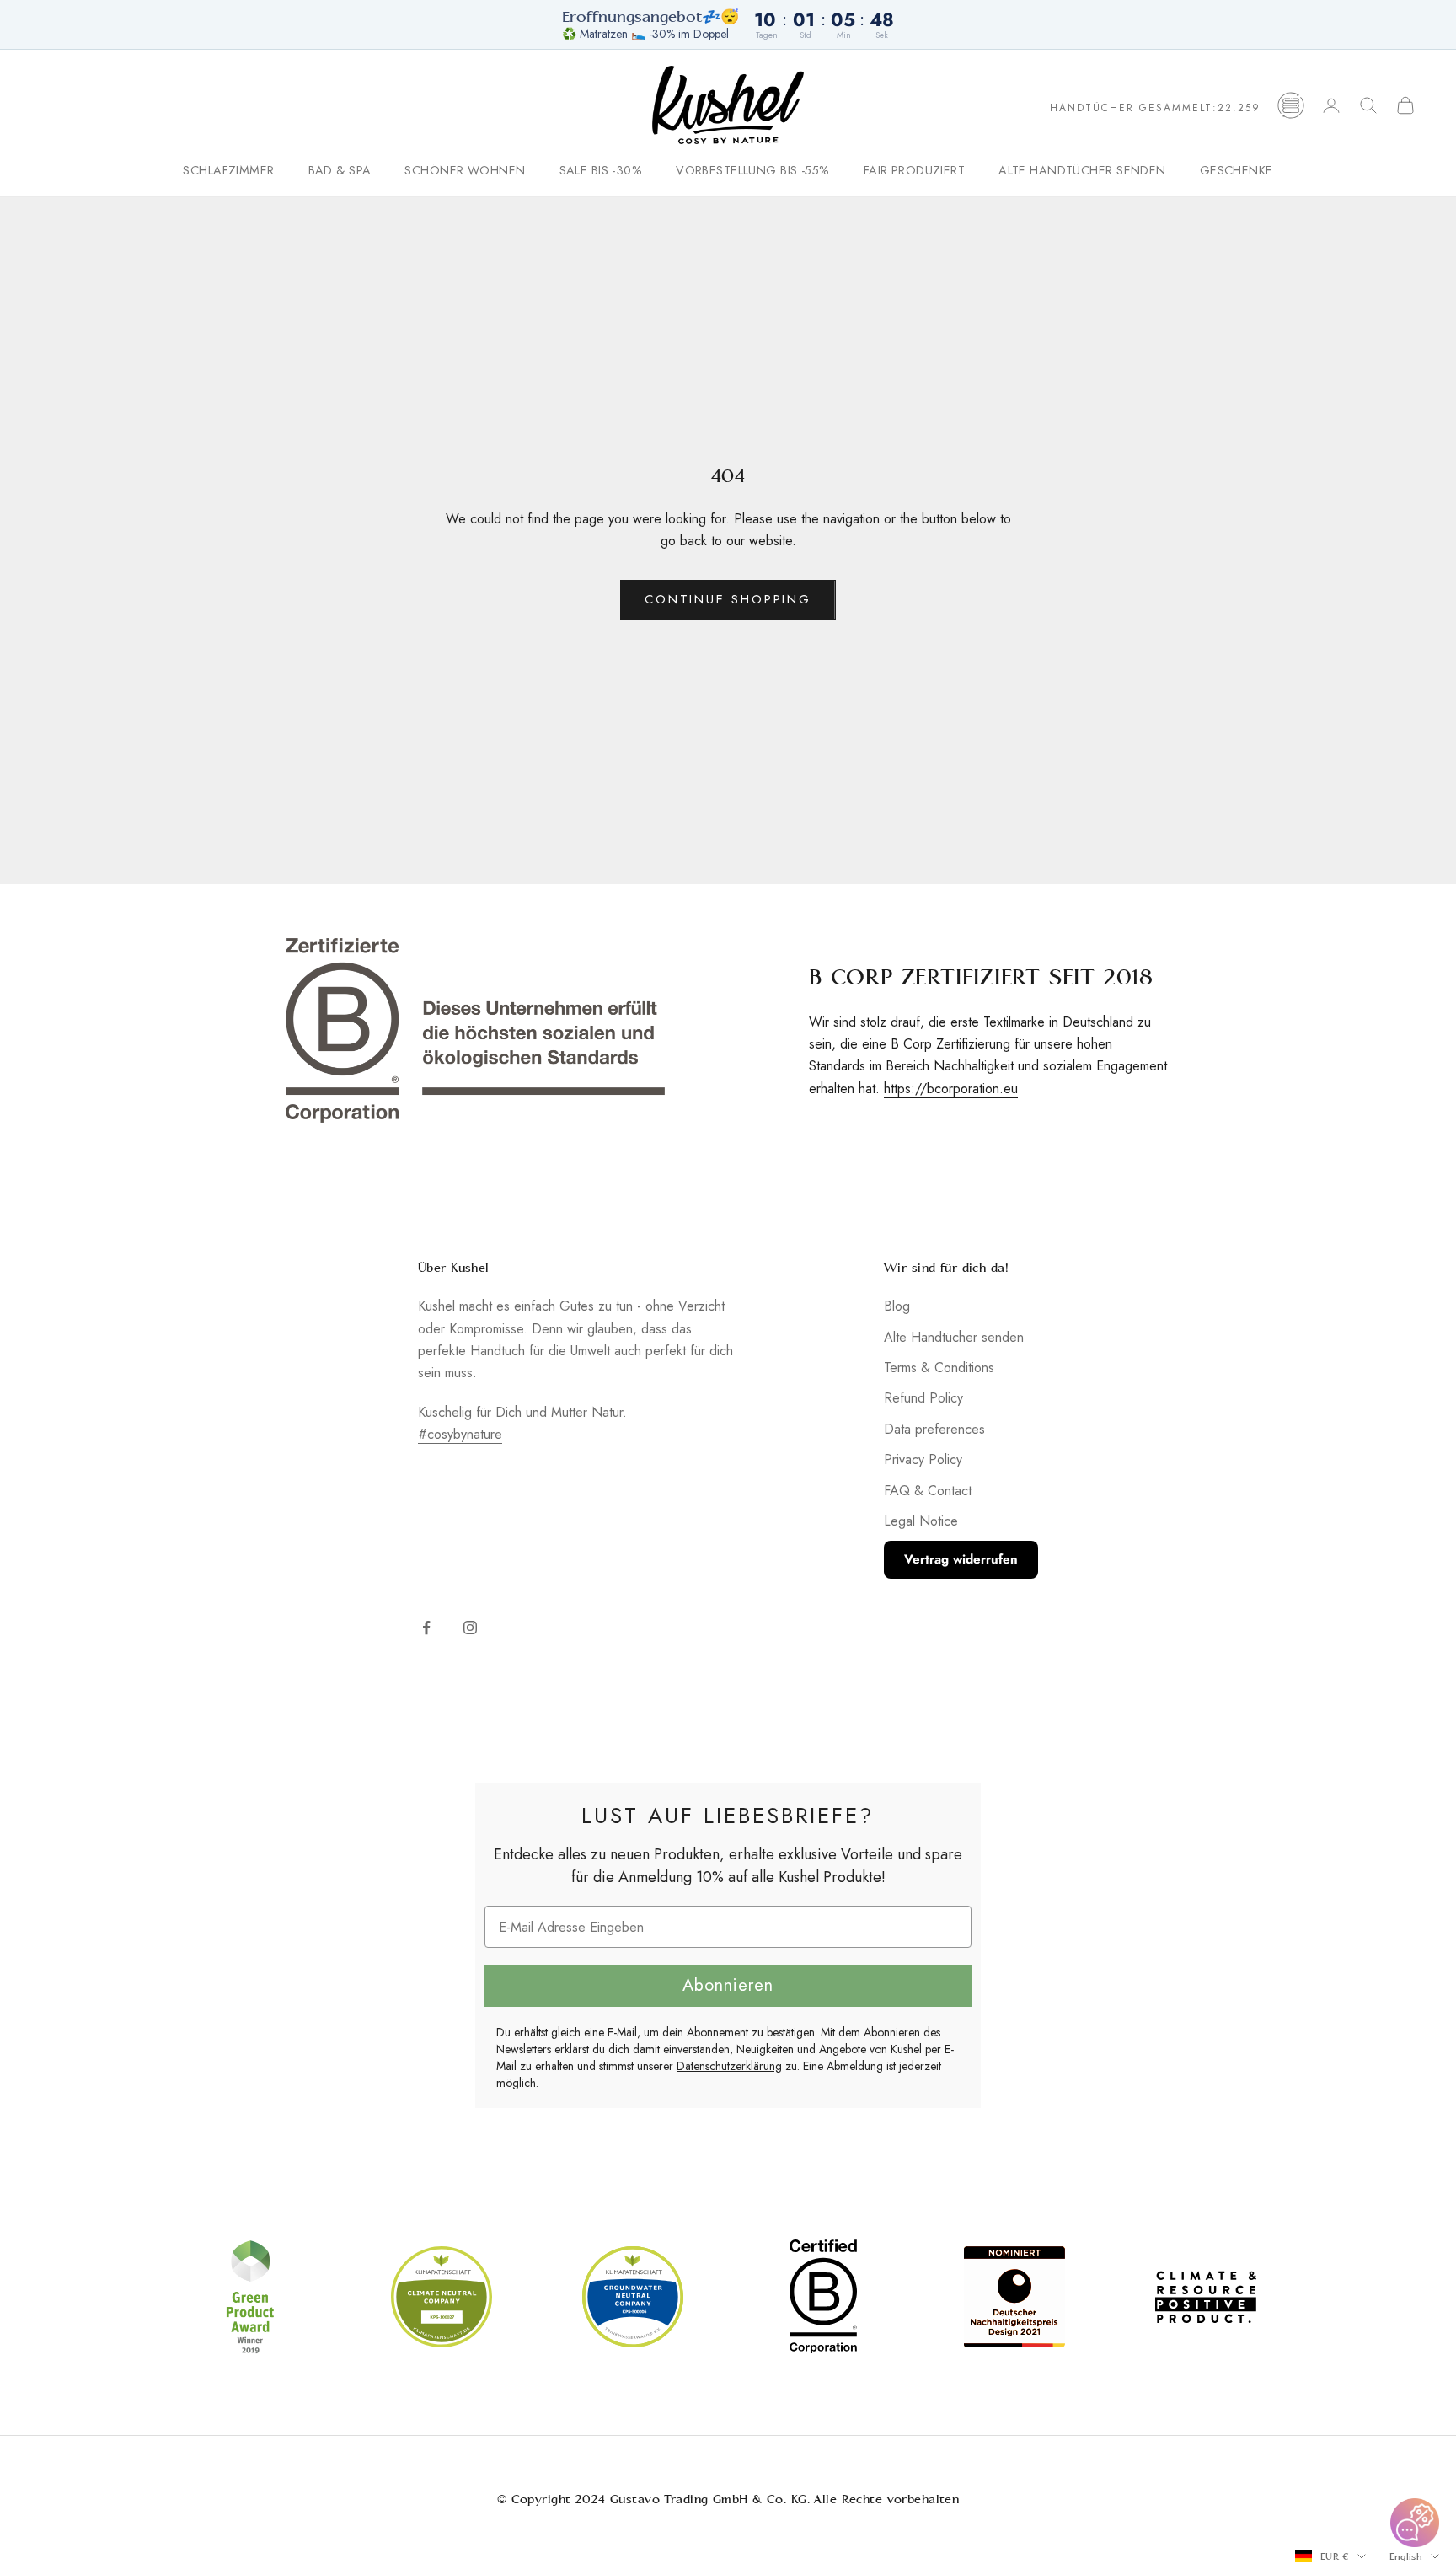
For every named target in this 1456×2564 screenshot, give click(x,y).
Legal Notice (921, 1521)
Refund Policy (923, 1398)
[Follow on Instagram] (470, 1628)
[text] (728, 1816)
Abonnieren (728, 1985)
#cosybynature (460, 1434)
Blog (897, 1306)
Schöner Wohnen (465, 171)
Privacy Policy (923, 1459)
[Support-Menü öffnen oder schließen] (1415, 2523)
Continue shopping (728, 599)
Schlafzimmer (228, 171)
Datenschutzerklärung (729, 2066)
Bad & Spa (340, 171)
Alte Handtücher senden (1082, 171)
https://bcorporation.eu (951, 1089)
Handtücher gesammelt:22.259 (1155, 108)
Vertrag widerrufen (961, 1559)
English (1406, 2556)
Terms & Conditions (939, 1368)
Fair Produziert (914, 171)
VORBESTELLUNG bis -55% (753, 171)
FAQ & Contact (928, 1491)
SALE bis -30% (601, 171)
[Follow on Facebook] (426, 1628)
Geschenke (1237, 171)
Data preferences (934, 1429)
